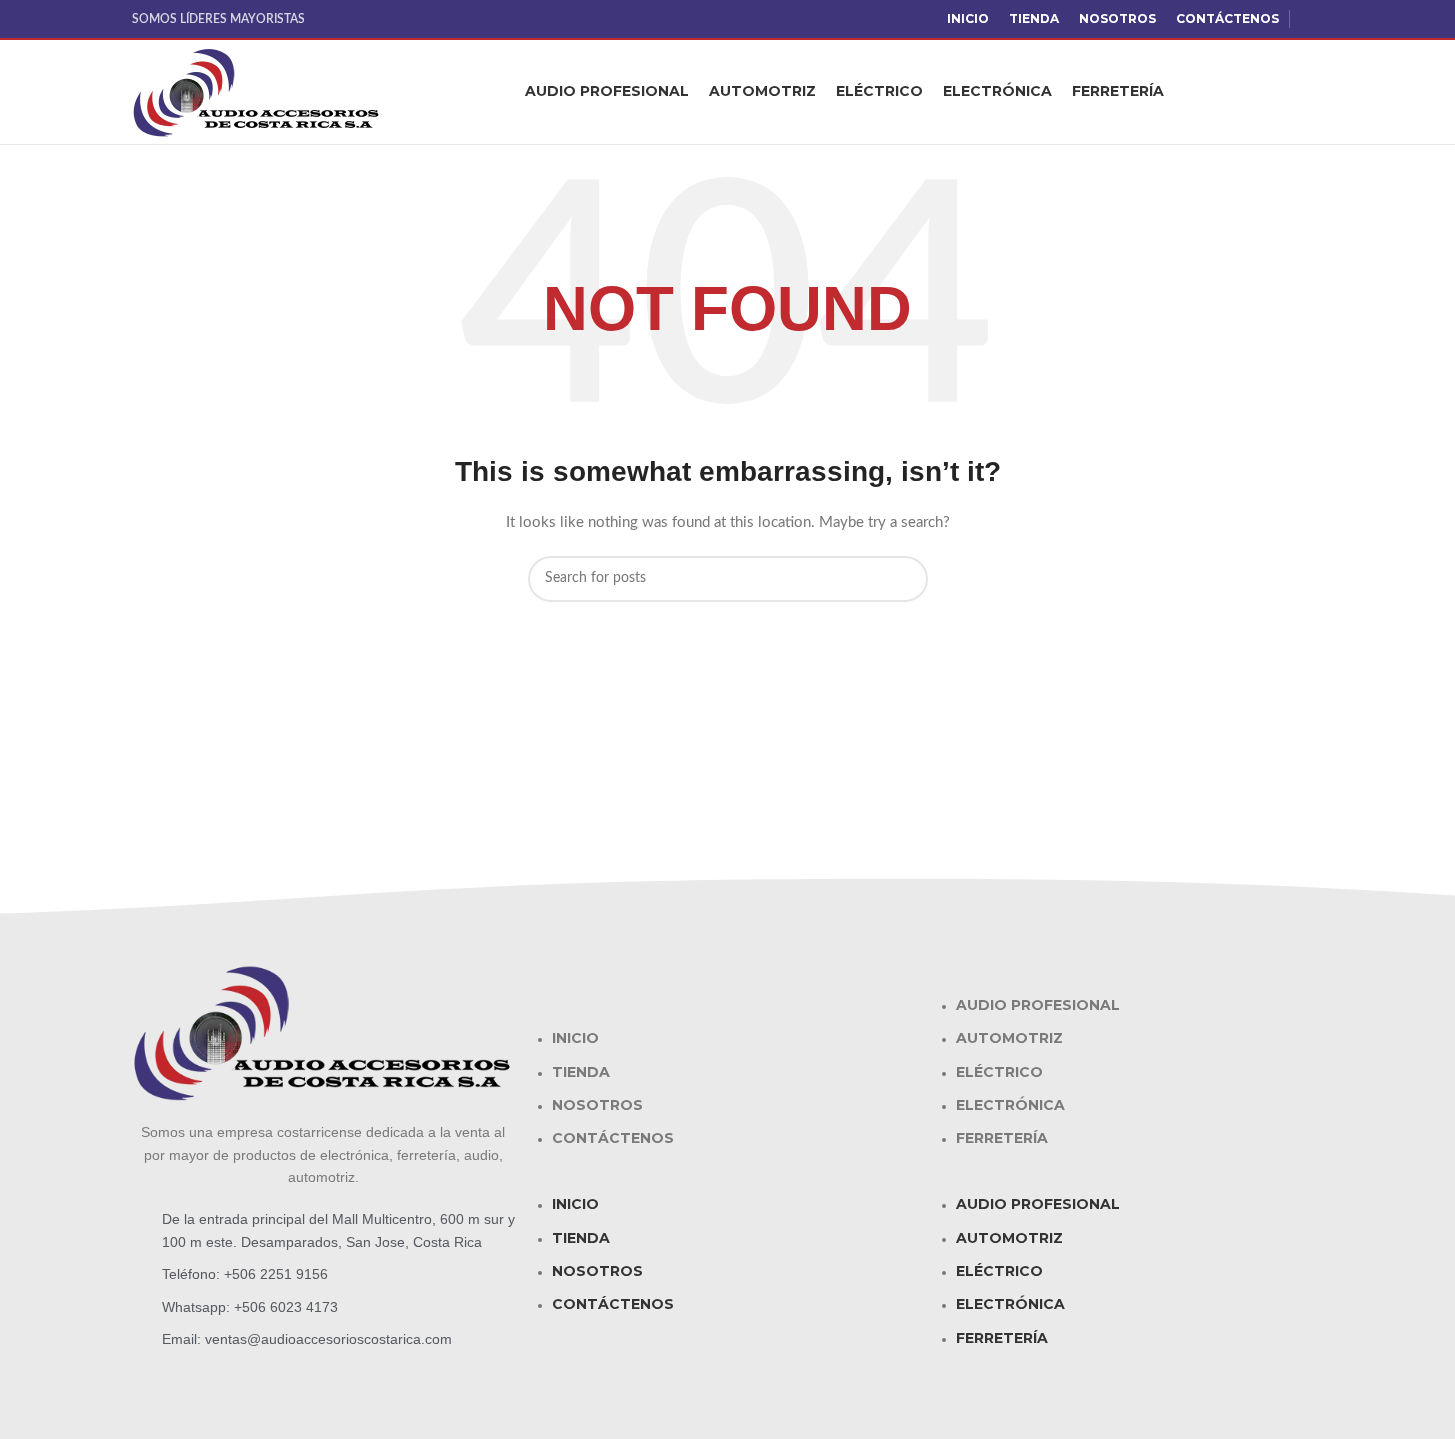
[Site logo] (257, 92)
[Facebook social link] (1312, 19)
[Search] (1316, 92)
